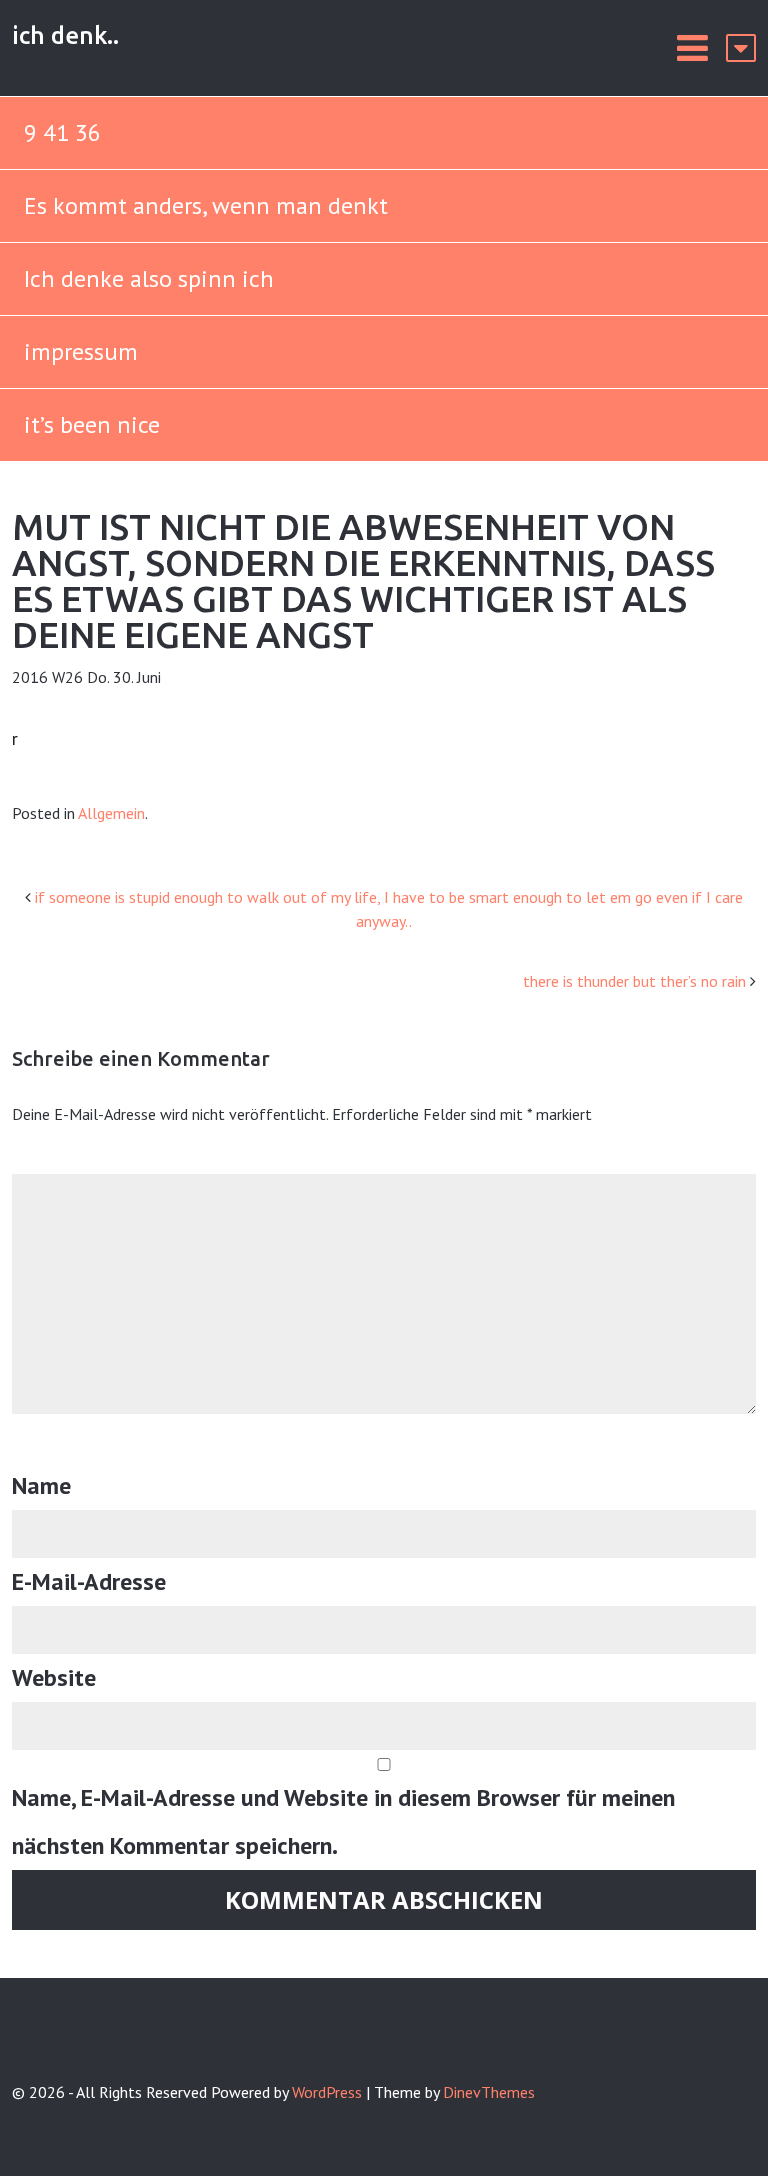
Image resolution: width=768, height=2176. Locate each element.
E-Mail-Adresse (89, 1581)
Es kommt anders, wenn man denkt (209, 205)
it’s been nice (92, 424)
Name (41, 1485)
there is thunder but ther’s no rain (634, 981)
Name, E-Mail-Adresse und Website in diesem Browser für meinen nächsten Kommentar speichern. (343, 1821)
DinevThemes (489, 2092)
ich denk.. (65, 35)
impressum (81, 351)
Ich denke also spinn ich (149, 278)
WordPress (327, 2092)
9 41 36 (62, 132)
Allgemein (111, 813)
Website (54, 1677)
